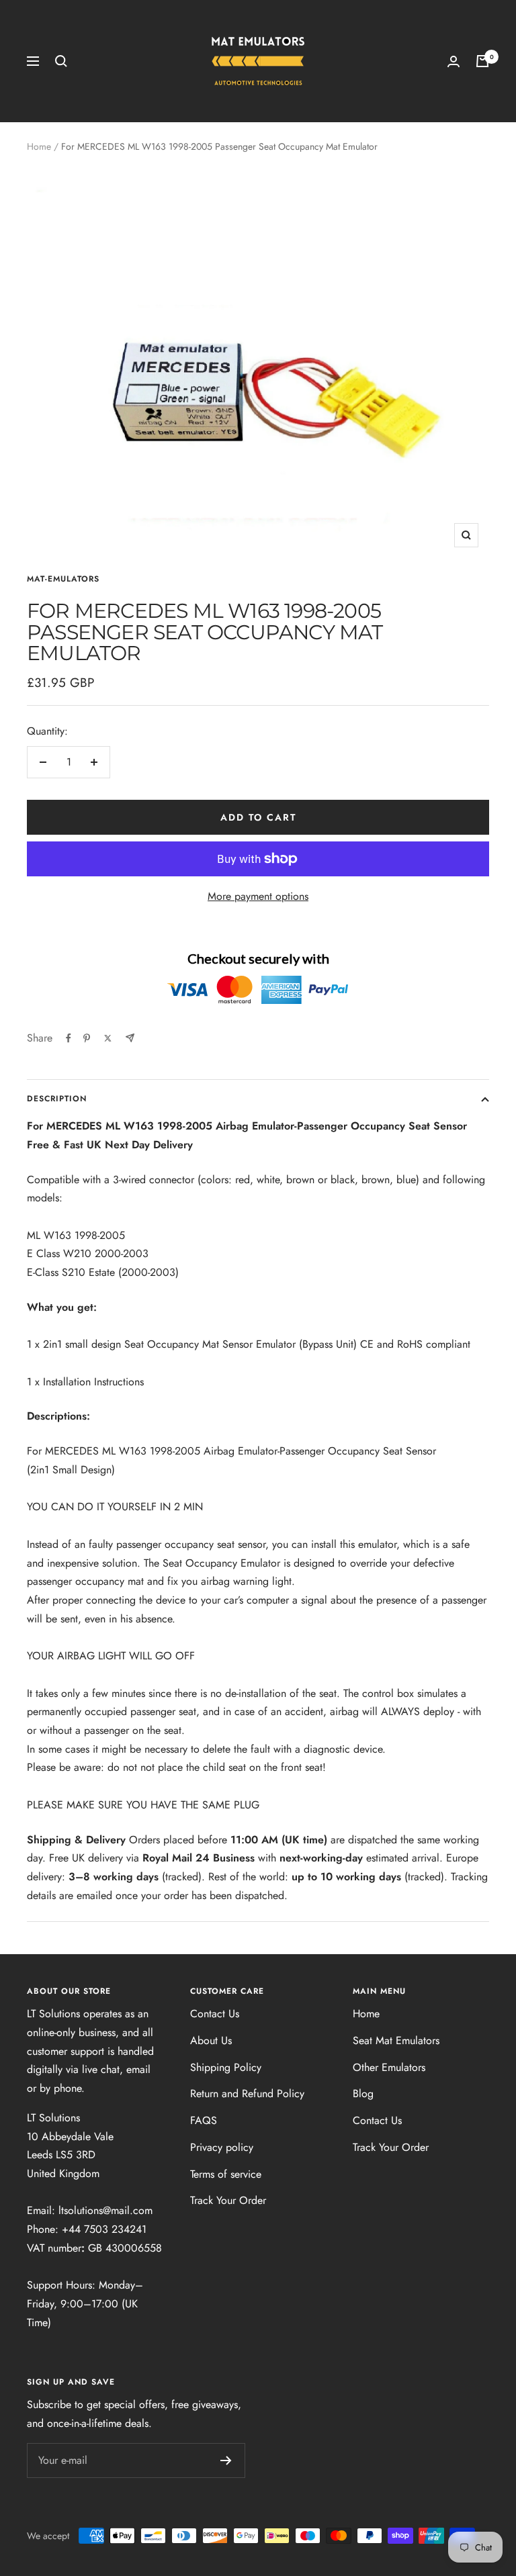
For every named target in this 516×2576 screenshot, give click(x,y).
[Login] (454, 61)
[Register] (226, 2460)
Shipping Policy (226, 2067)
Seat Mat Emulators (396, 2040)
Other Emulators (389, 2067)
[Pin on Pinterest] (87, 1038)
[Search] (61, 61)
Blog (363, 2094)
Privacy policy (222, 2147)
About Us (211, 2040)
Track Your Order (228, 2200)
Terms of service (226, 2174)
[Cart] (482, 61)
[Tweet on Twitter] (108, 1038)
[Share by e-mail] (130, 1038)
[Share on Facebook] (69, 1038)
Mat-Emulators (63, 579)
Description (57, 1099)
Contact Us (215, 2014)
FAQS (204, 2120)
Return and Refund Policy (247, 2094)
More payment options (258, 896)
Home (39, 146)
